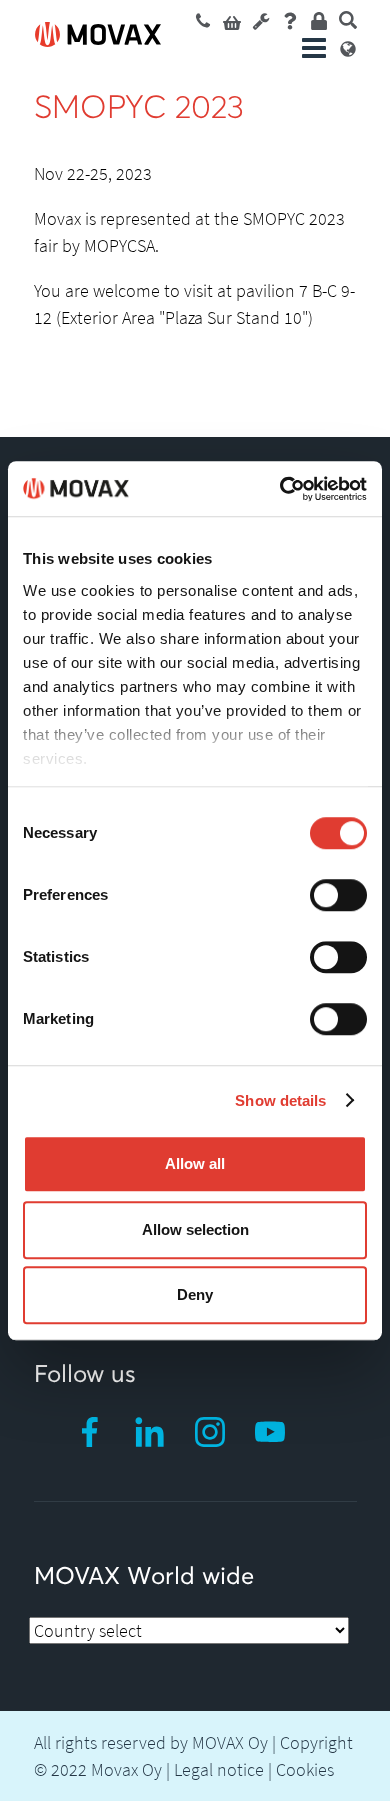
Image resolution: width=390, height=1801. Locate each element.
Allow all (195, 1163)
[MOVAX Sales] (203, 19)
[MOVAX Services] (261, 19)
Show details (280, 1100)
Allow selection (195, 1229)
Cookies (305, 1769)
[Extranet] (319, 19)
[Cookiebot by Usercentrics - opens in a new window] (280, 489)
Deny (195, 1294)
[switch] (338, 895)
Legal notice (219, 1769)
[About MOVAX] (290, 19)
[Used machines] (232, 19)
